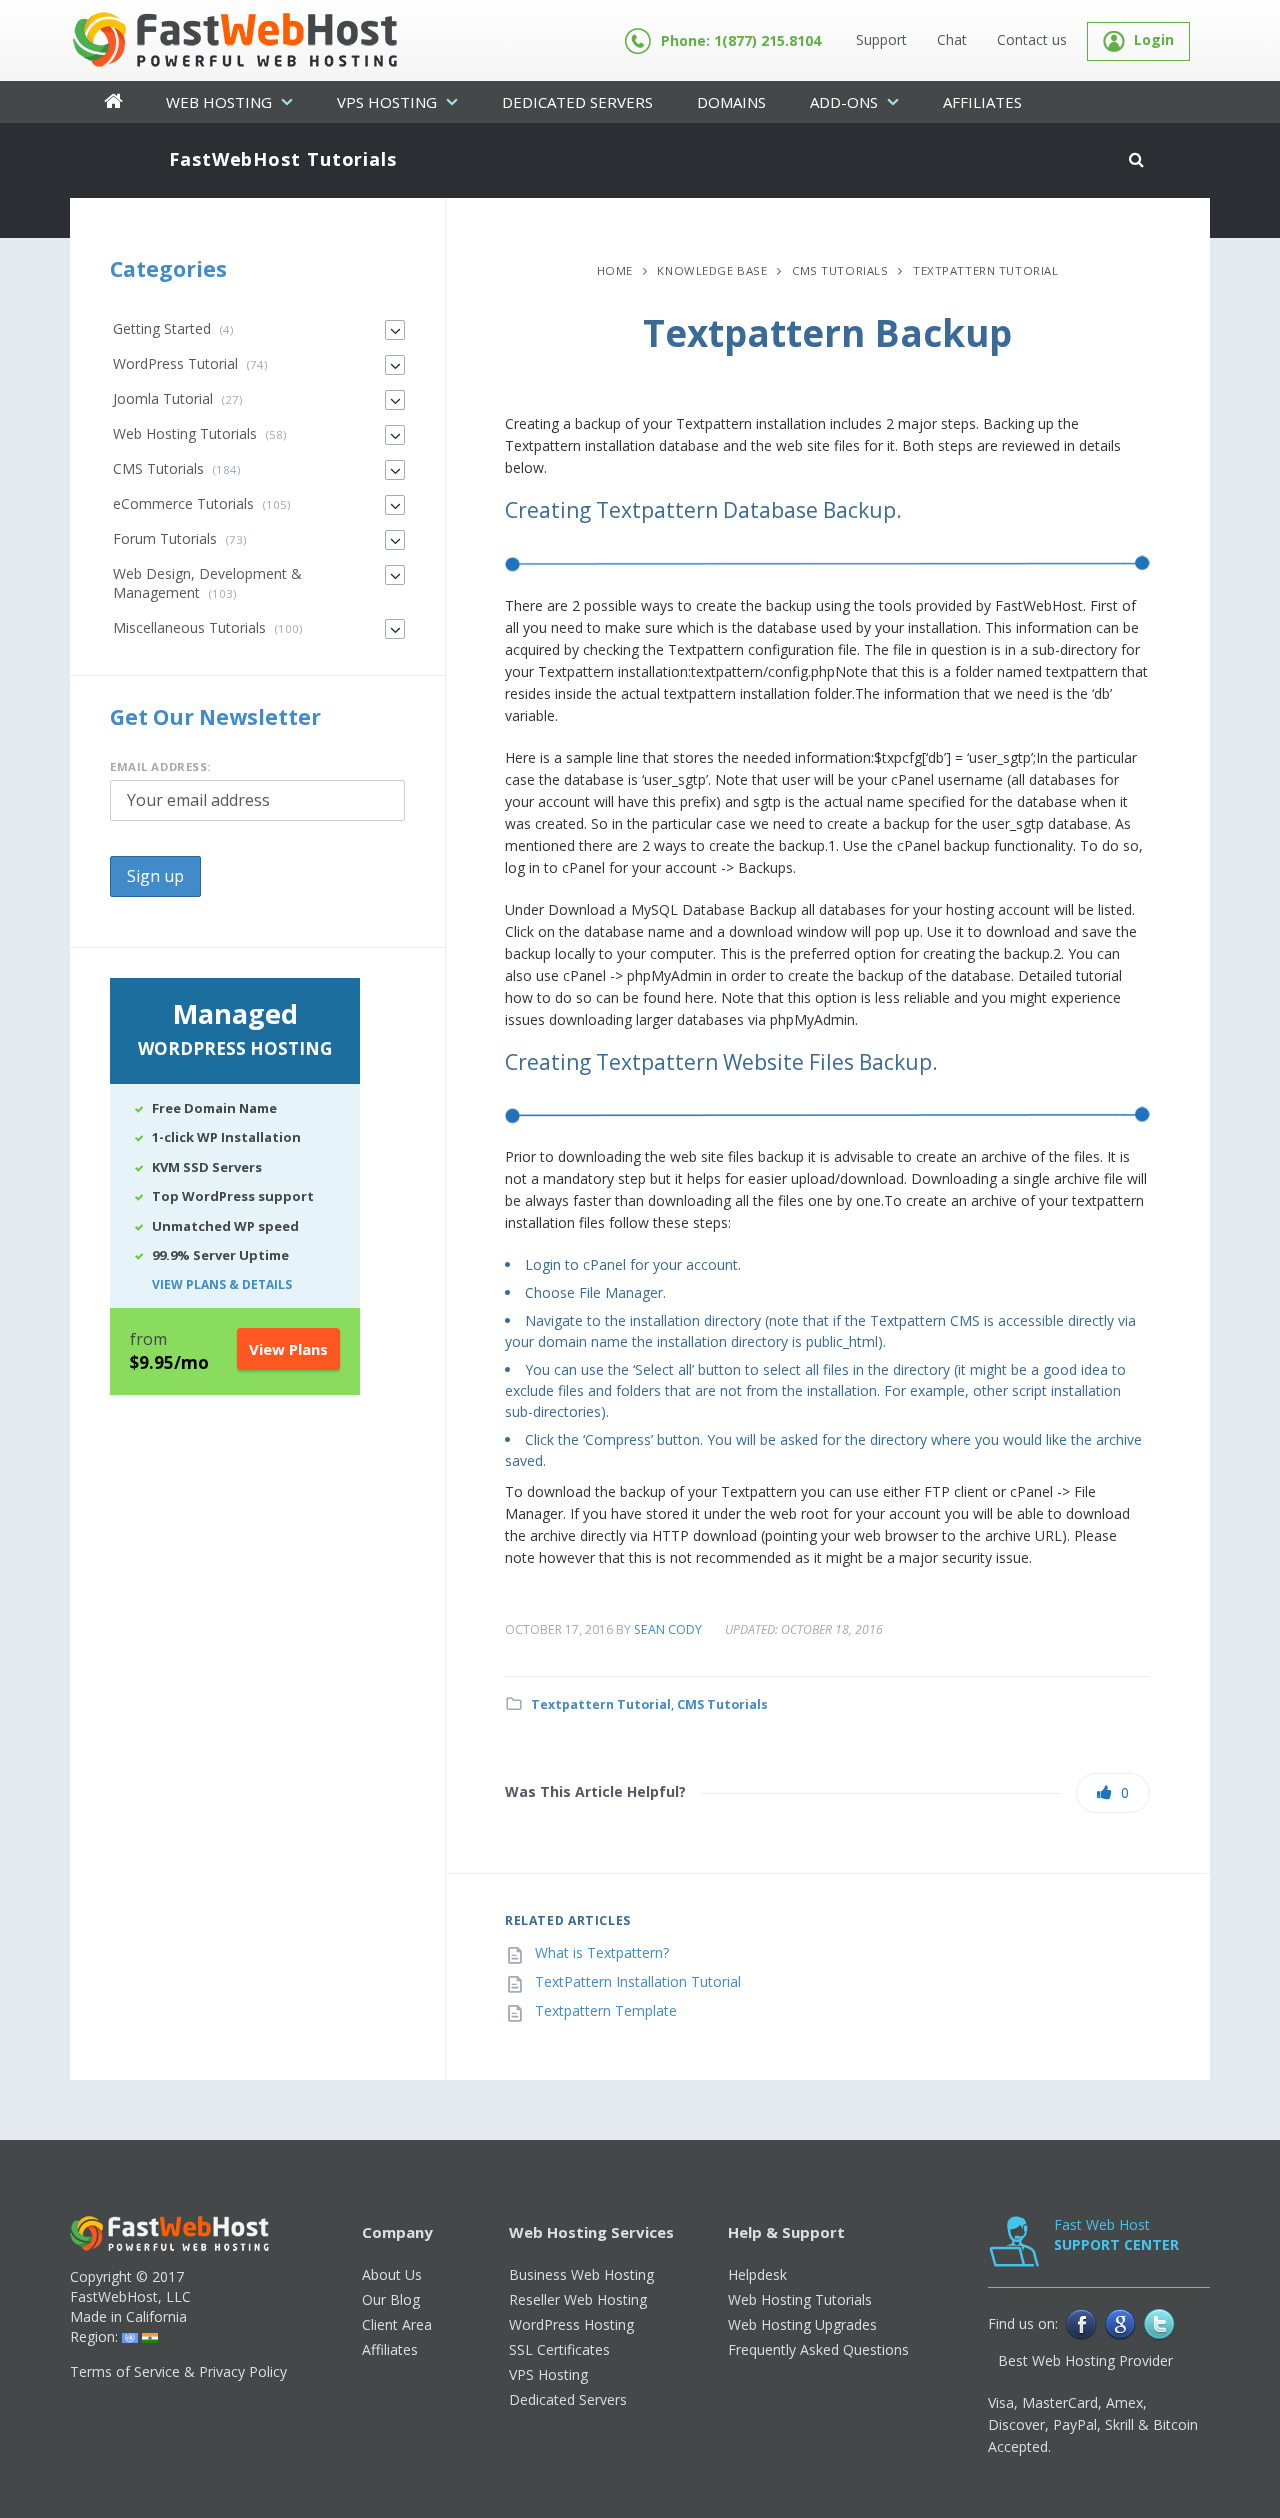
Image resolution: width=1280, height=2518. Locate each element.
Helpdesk (757, 2274)
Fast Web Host (1116, 2234)
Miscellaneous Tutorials (189, 627)
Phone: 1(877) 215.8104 (741, 40)
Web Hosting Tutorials (185, 433)
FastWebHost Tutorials (283, 159)
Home (615, 270)
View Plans (288, 1349)
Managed (235, 1027)
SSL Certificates (559, 2349)
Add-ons (846, 102)
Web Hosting (221, 102)
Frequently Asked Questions (818, 2349)
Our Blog (391, 2299)
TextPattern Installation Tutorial (638, 1981)
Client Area (397, 2324)
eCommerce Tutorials (183, 503)
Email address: (160, 766)
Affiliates (982, 102)
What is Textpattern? (602, 1952)
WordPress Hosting (571, 2324)
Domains (731, 102)
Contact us (1032, 39)
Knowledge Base (712, 270)
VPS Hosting (389, 102)
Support (881, 39)
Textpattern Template (606, 2010)
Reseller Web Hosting (578, 2299)
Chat (952, 39)
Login (1152, 39)
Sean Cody (668, 1629)
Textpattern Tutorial (985, 270)
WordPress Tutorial (175, 363)
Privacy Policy (243, 2371)
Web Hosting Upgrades (802, 2324)
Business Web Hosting (581, 2274)
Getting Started (162, 328)
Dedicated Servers (577, 102)
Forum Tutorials (165, 538)
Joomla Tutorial (163, 398)
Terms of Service (125, 2371)
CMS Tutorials (840, 270)
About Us (392, 2274)
